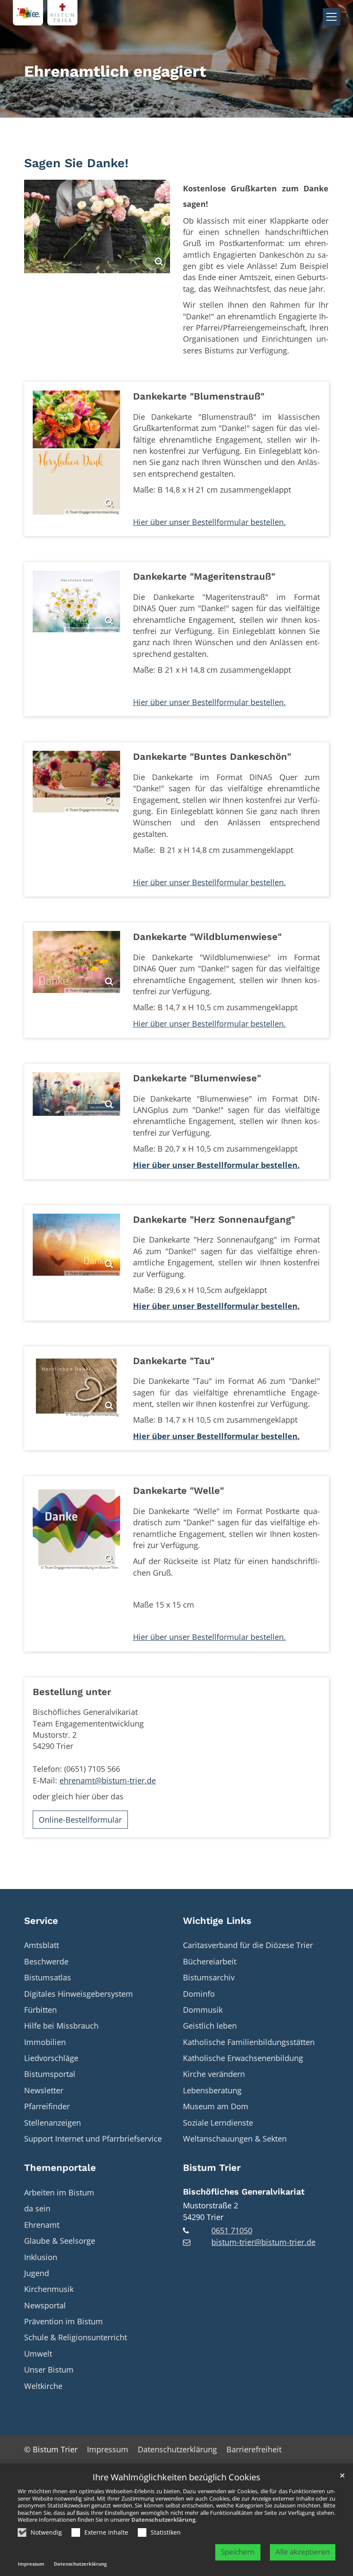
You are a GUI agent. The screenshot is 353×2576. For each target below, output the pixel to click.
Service (41, 1921)
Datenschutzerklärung (163, 2520)
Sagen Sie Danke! (76, 163)
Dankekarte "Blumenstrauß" (199, 396)
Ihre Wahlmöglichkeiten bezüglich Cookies (176, 2478)
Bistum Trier (212, 2168)
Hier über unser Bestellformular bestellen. (209, 522)
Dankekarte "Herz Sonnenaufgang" (214, 1219)
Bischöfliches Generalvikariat (244, 2192)
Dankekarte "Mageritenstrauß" (204, 576)
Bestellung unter (72, 1692)
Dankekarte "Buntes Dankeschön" (212, 757)
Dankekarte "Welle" (178, 1491)
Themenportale (60, 2168)
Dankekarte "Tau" (174, 1361)
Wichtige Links (217, 1921)
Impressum (31, 2564)
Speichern (238, 2552)
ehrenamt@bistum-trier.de (108, 1780)
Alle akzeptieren (303, 2552)
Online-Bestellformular (80, 1820)
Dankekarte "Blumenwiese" (197, 1078)
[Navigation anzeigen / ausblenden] (331, 17)
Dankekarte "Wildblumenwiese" (207, 937)
